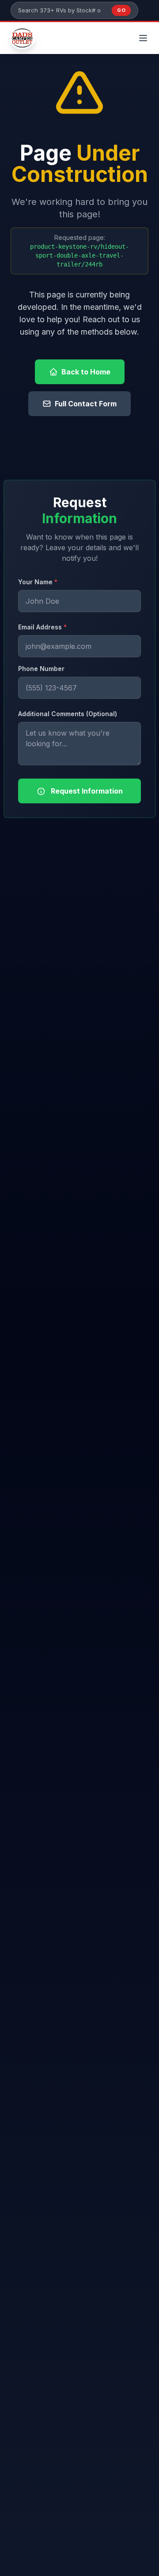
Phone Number (41, 669)
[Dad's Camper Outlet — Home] (23, 38)
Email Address (42, 627)
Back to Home (86, 372)
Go (121, 10)
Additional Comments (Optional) (68, 714)
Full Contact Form (86, 404)
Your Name (38, 582)
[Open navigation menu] (143, 38)
